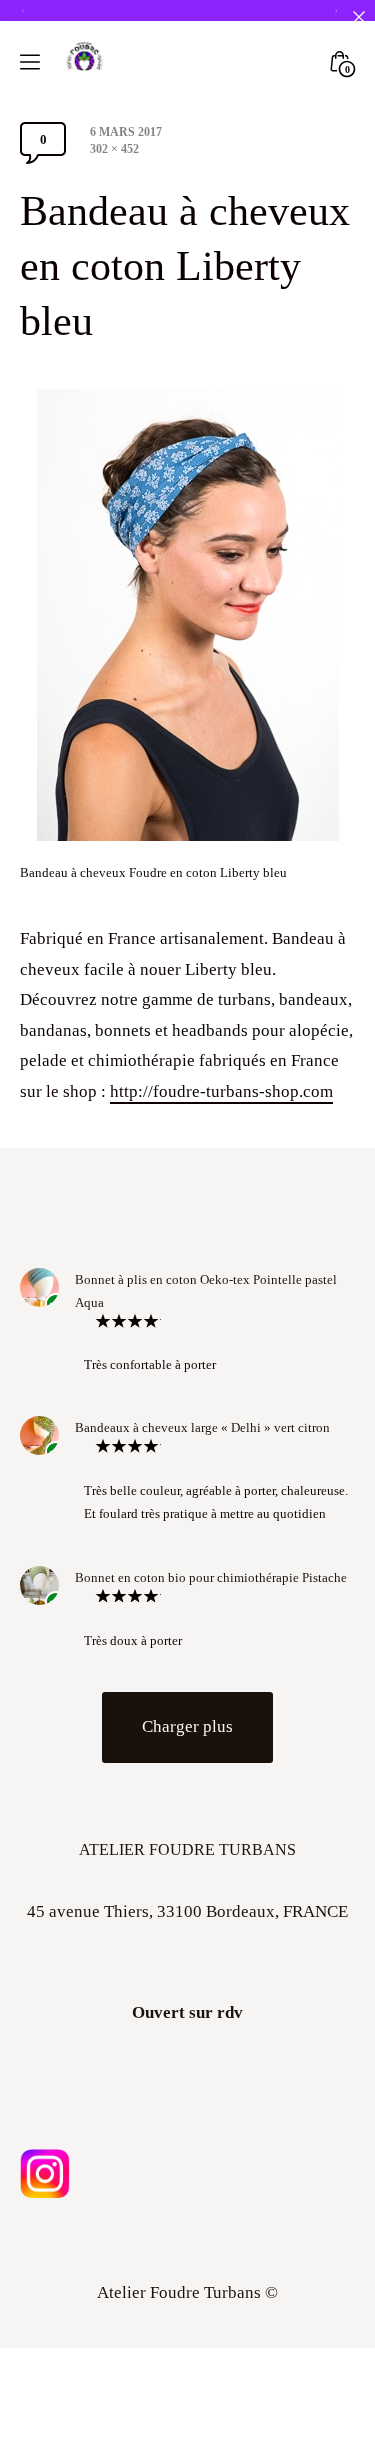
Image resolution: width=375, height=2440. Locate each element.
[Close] (358, 16)
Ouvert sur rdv (187, 2132)
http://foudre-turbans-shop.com (221, 1210)
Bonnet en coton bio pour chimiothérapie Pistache (211, 1696)
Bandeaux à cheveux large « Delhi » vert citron (202, 1547)
